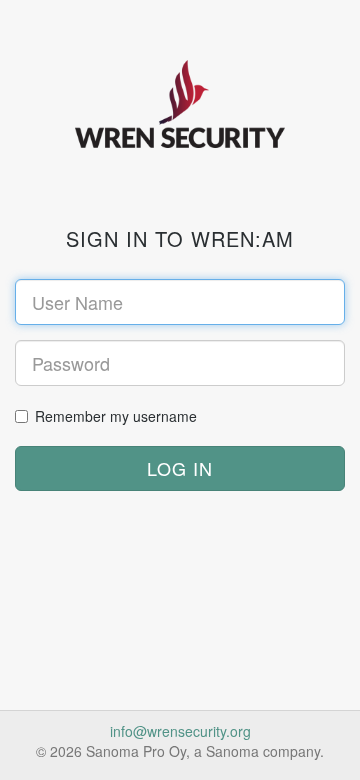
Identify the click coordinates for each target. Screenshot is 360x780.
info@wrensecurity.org (180, 731)
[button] (180, 469)
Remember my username (116, 416)
